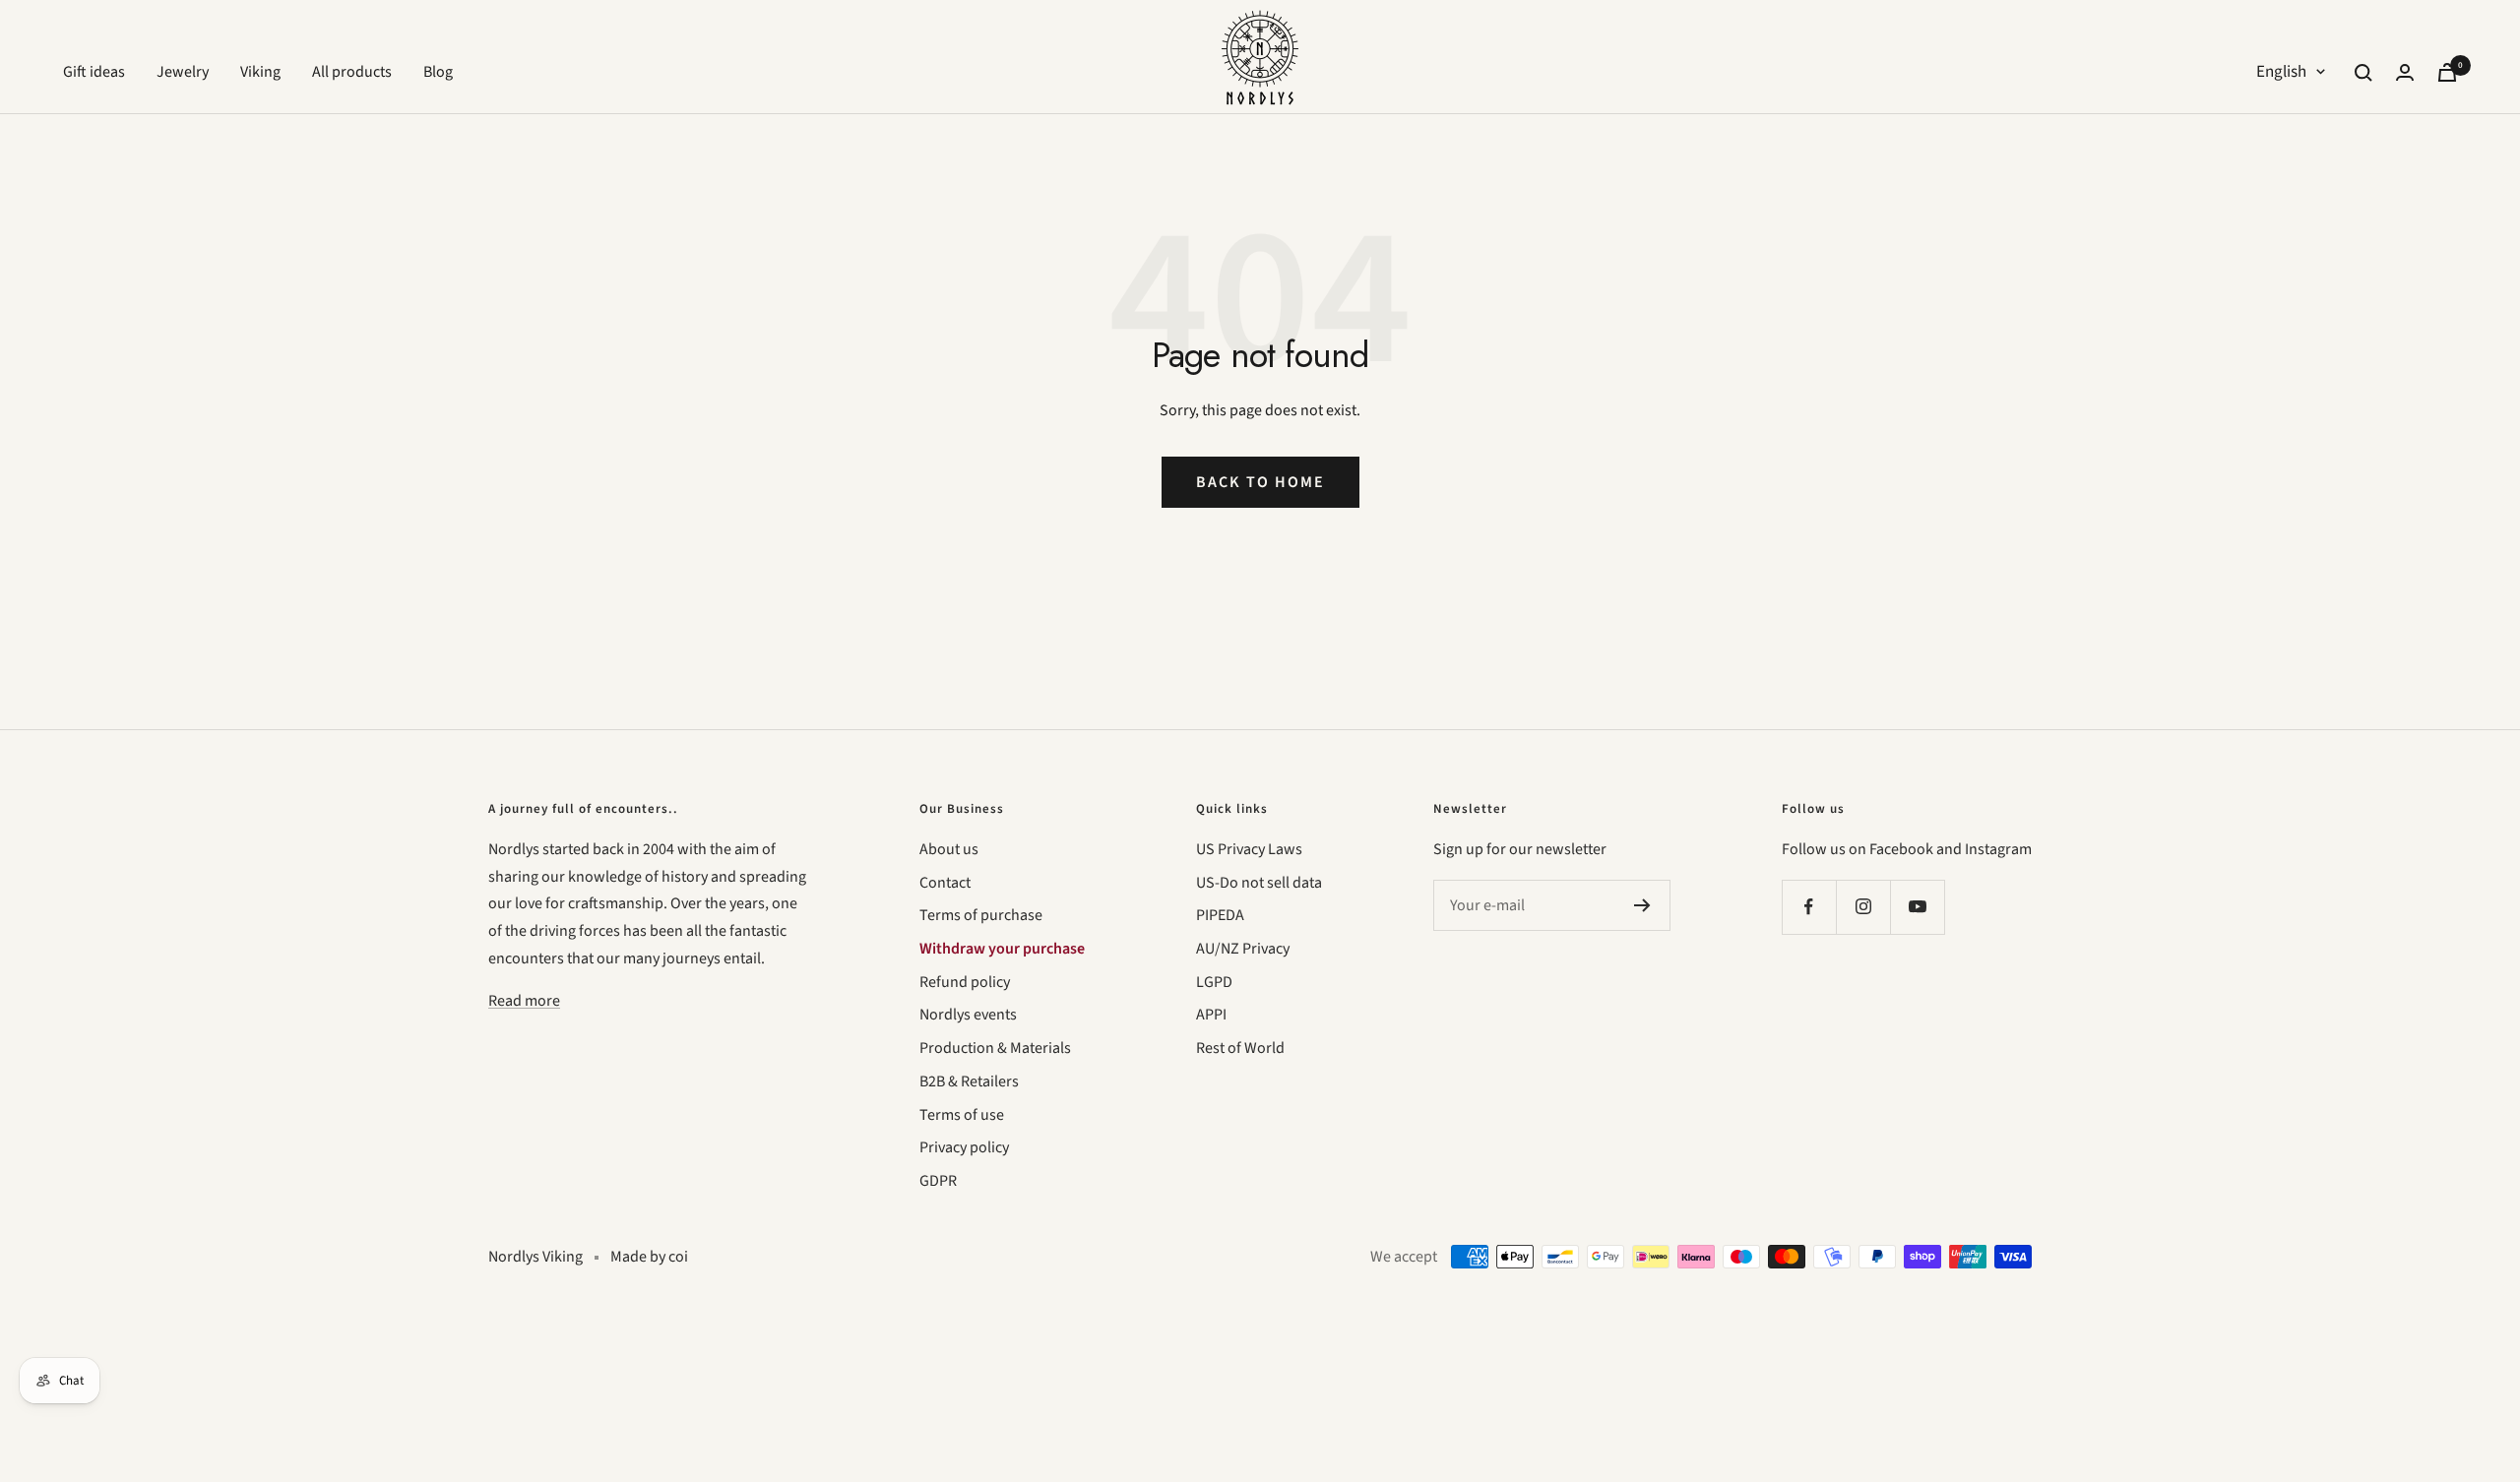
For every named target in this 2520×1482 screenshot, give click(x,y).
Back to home (1260, 482)
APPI (1211, 1015)
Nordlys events (968, 1015)
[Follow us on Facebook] (1809, 907)
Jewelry (183, 72)
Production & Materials (995, 1048)
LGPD (1214, 982)
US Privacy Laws (1249, 849)
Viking (260, 72)
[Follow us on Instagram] (1863, 907)
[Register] (1642, 905)
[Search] (2363, 73)
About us (949, 849)
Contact (945, 883)
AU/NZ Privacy (1243, 949)
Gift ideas (94, 72)
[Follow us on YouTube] (1917, 907)
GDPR (938, 1181)
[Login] (2405, 72)
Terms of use (962, 1115)
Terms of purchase (981, 915)
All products (352, 72)
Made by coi (649, 1257)
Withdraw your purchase (1002, 949)
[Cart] (2447, 72)
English (2281, 72)
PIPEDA (1220, 915)
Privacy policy (964, 1147)
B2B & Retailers (969, 1081)
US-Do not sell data (1259, 883)
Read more (524, 1001)
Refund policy (965, 982)
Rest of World (1240, 1048)
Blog (438, 72)
